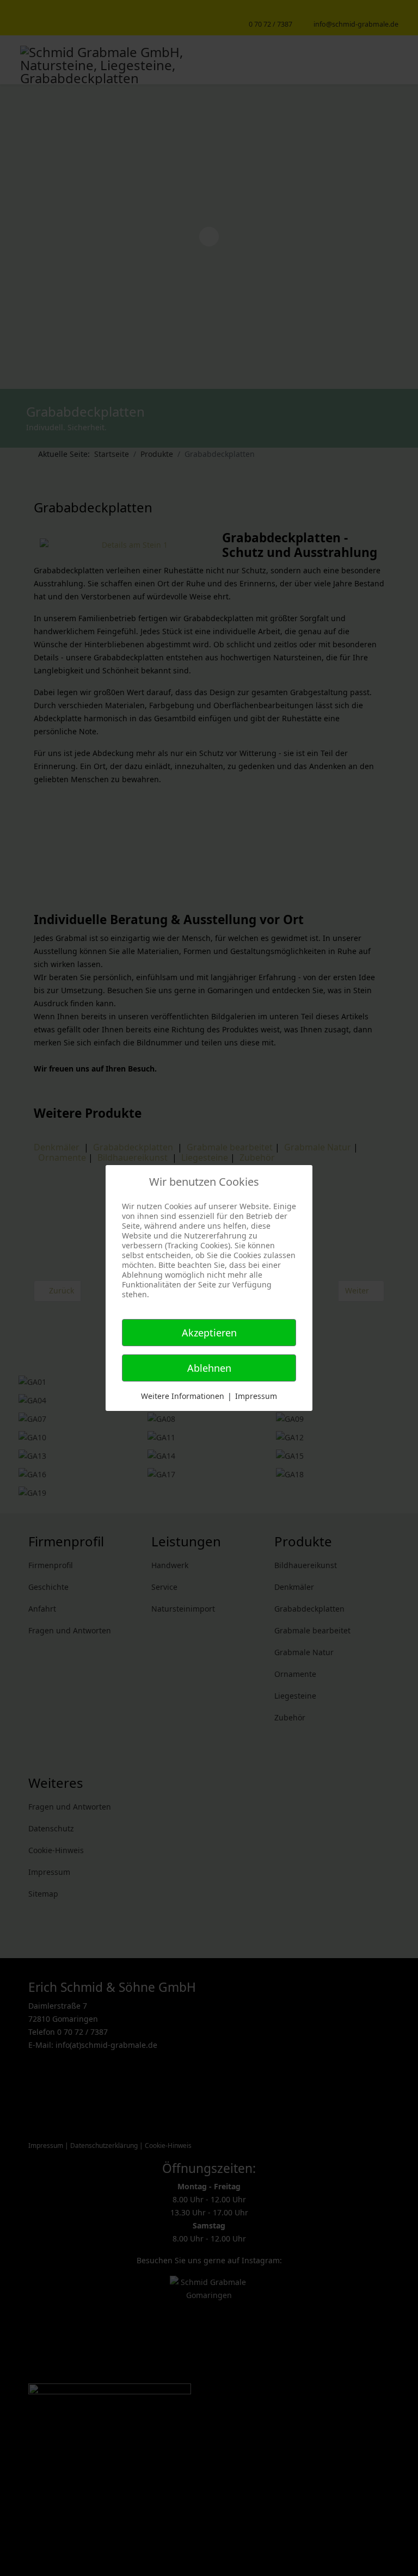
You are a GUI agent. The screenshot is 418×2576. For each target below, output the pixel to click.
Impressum (256, 1396)
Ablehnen (209, 1368)
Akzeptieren (209, 1333)
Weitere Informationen (183, 1396)
